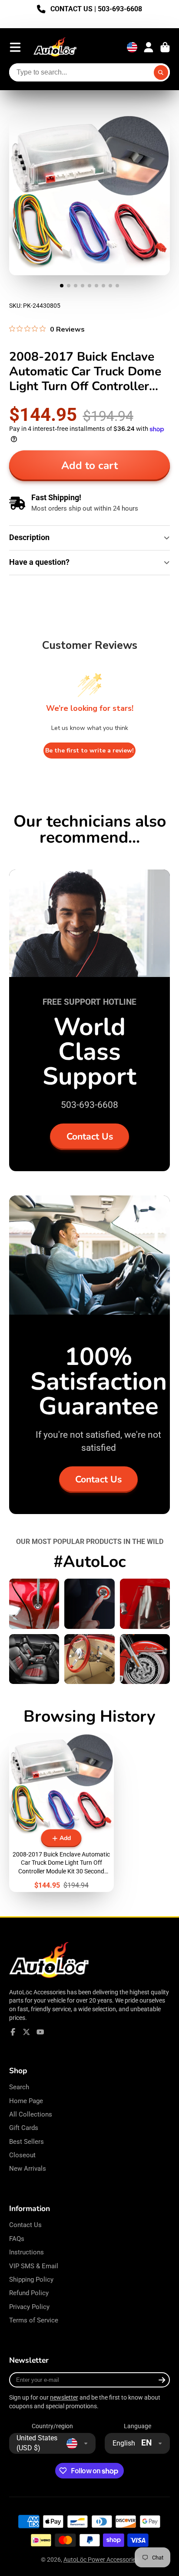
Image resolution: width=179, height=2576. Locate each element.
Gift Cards (24, 2128)
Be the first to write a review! (89, 751)
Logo (55, 47)
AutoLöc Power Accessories (101, 2560)
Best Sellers (27, 2142)
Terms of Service (34, 2320)
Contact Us (90, 1137)
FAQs (17, 2239)
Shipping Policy (31, 2280)
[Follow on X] (27, 2032)
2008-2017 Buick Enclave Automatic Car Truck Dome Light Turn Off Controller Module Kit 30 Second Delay (61, 1812)
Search (19, 2087)
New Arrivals (28, 2169)
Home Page (26, 2101)
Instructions (27, 2252)
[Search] (161, 72)
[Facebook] (13, 2032)
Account (149, 47)
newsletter (64, 2397)
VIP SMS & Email (34, 2266)
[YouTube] (40, 2032)
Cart (165, 47)
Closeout (22, 2155)
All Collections (31, 2114)
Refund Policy (29, 2293)
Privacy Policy (29, 2307)
